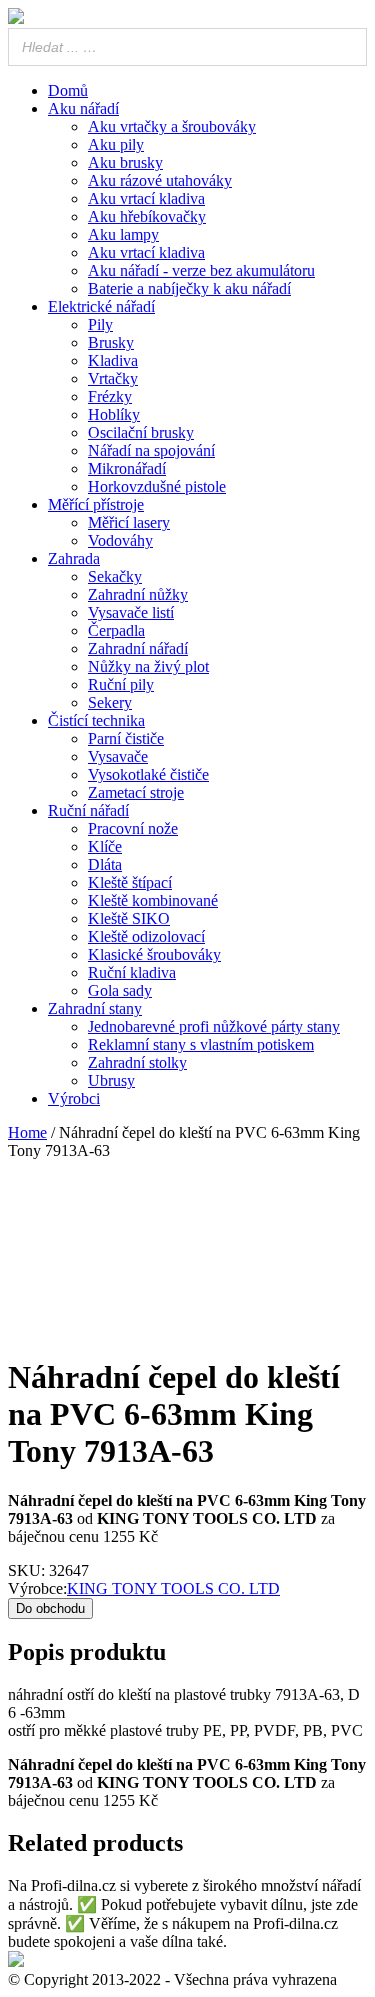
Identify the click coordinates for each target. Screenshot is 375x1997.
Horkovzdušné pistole (157, 486)
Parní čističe (126, 738)
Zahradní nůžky (138, 594)
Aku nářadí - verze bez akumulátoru (201, 270)
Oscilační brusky (141, 432)
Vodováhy (120, 540)
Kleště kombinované (153, 900)
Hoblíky (114, 414)
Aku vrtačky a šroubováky (172, 126)
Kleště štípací (130, 882)
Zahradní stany (95, 1008)
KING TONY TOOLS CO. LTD (173, 1588)
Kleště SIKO (129, 918)
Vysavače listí (131, 612)
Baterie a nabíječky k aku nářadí (189, 288)
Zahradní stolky (137, 1062)
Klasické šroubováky (154, 954)
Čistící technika (96, 720)
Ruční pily (121, 684)
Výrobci (74, 1098)
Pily (100, 324)
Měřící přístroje (96, 504)
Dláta (105, 864)
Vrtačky (113, 378)
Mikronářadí (127, 468)
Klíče (105, 846)
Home (27, 1132)
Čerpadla (116, 630)
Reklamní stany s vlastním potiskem (201, 1044)
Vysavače (118, 756)
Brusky (111, 342)
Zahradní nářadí (138, 648)
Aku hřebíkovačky (147, 216)
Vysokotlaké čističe (148, 774)
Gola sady (120, 990)
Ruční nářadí (88, 810)
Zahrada (74, 558)
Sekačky (115, 576)
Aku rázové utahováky (160, 180)
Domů (68, 90)
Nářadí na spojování (151, 450)
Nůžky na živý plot (148, 666)
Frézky (110, 396)
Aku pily (116, 144)
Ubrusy (111, 1080)
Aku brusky (125, 162)
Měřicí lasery (129, 522)
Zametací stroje (136, 792)
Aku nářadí (83, 108)
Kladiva (113, 360)
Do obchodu (50, 1608)
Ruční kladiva (132, 972)
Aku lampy (123, 234)
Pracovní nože (133, 828)
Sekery (110, 702)
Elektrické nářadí (101, 306)
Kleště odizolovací (146, 936)
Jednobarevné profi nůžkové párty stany (214, 1026)
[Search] (354, 998)
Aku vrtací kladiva (146, 198)
